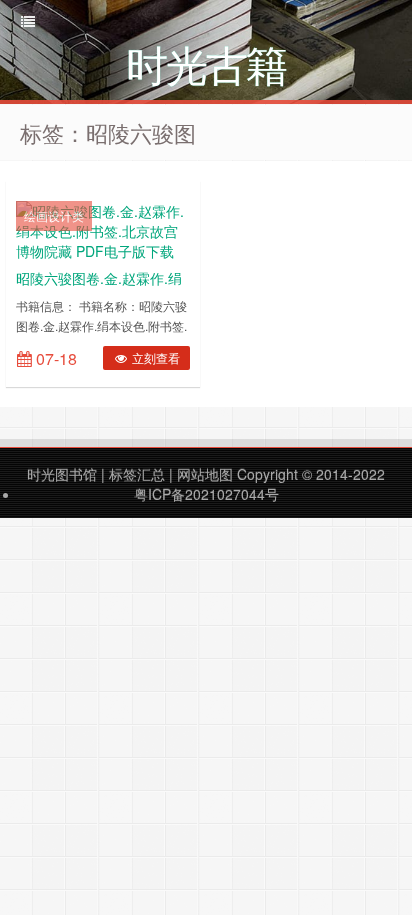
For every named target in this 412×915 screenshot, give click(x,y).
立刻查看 (154, 357)
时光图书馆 (62, 474)
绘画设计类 (54, 215)
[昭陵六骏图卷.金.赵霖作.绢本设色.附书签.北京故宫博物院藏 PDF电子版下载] (103, 229)
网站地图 (205, 474)
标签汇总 (137, 474)
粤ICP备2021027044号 (206, 494)
